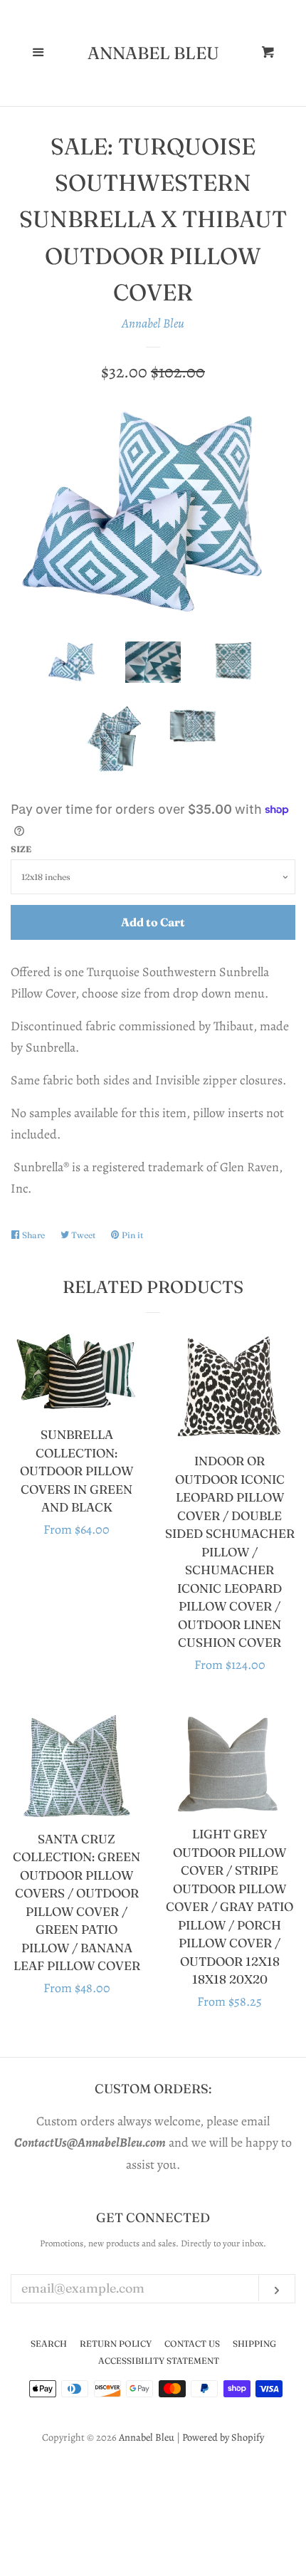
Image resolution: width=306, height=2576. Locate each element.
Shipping (254, 2344)
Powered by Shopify (223, 2437)
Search (49, 2344)
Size (21, 849)
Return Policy (116, 2344)
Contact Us (192, 2344)
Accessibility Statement (159, 2361)
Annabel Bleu (153, 53)
